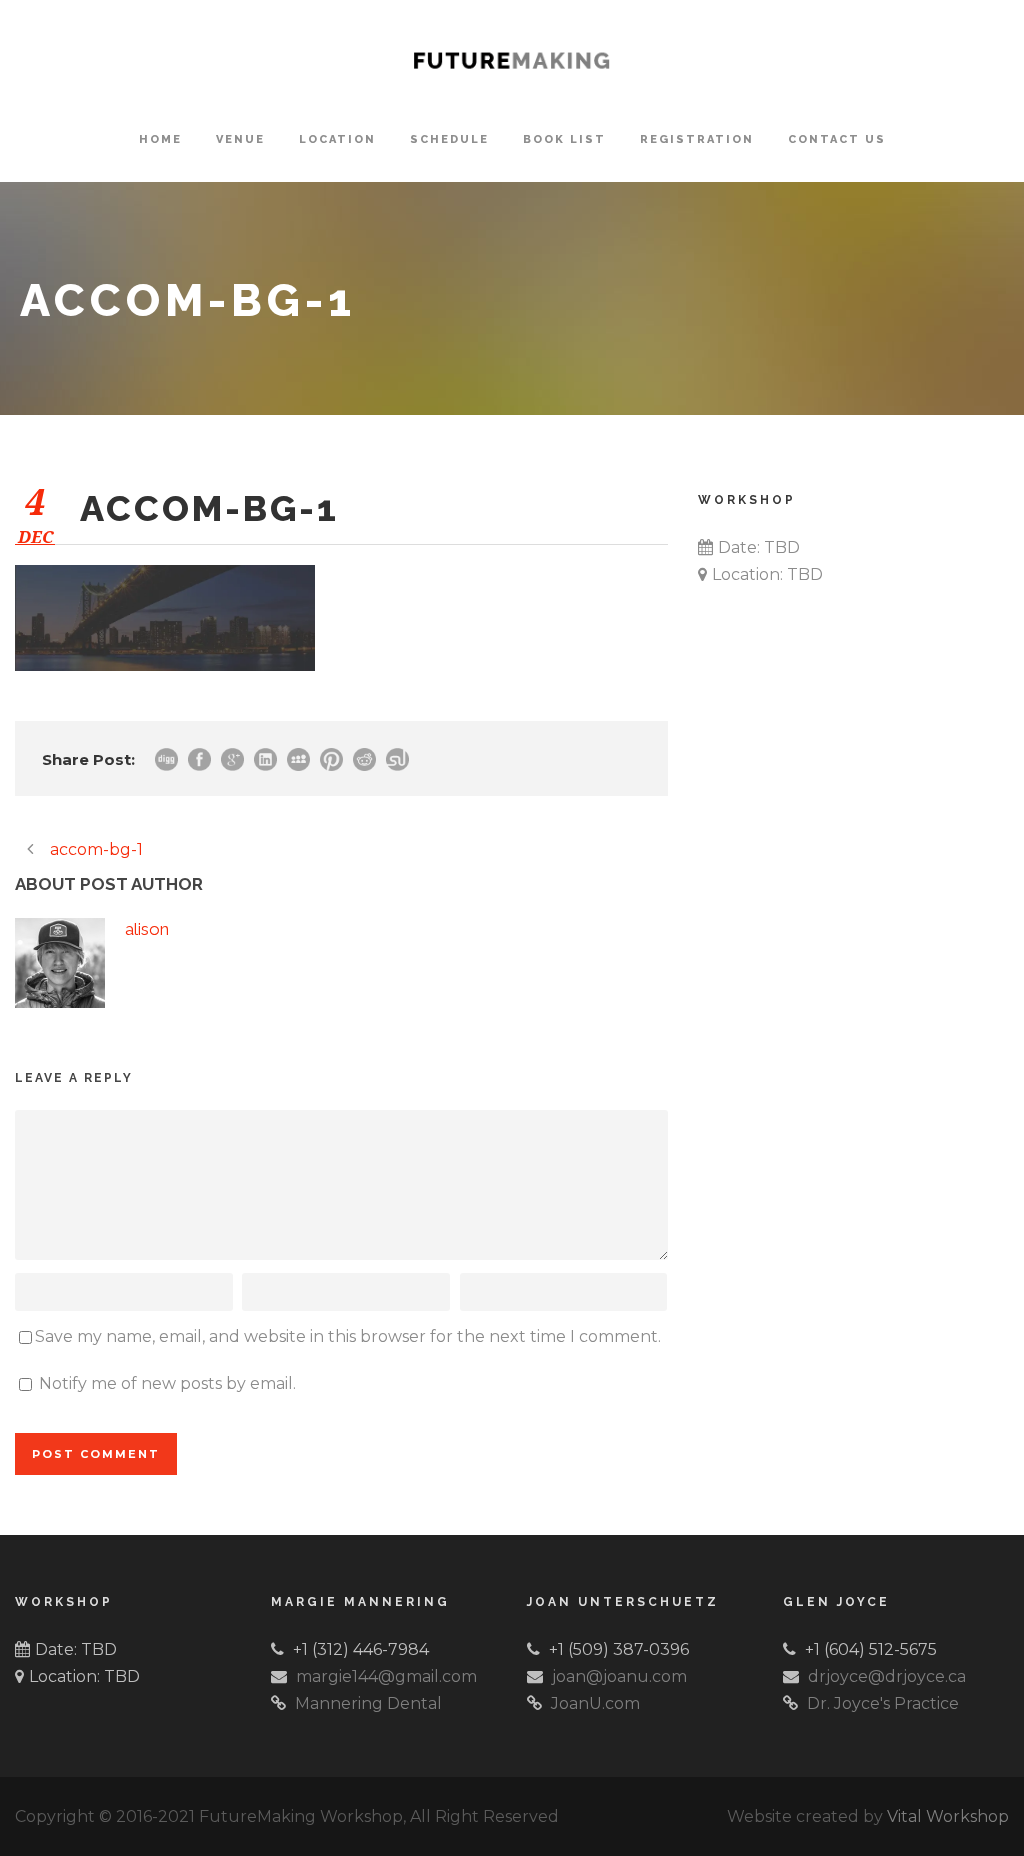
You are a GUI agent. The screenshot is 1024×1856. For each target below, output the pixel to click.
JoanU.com (595, 1703)
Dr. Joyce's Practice (883, 1703)
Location (337, 139)
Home (160, 139)
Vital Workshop (948, 1816)
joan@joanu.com (619, 1676)
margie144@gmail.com (386, 1676)
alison (147, 929)
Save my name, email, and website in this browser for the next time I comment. (348, 1336)
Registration (697, 139)
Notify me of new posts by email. (167, 1383)
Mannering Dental (368, 1703)
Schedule (449, 139)
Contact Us (837, 139)
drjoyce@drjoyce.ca (887, 1676)
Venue (240, 139)
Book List (564, 139)
